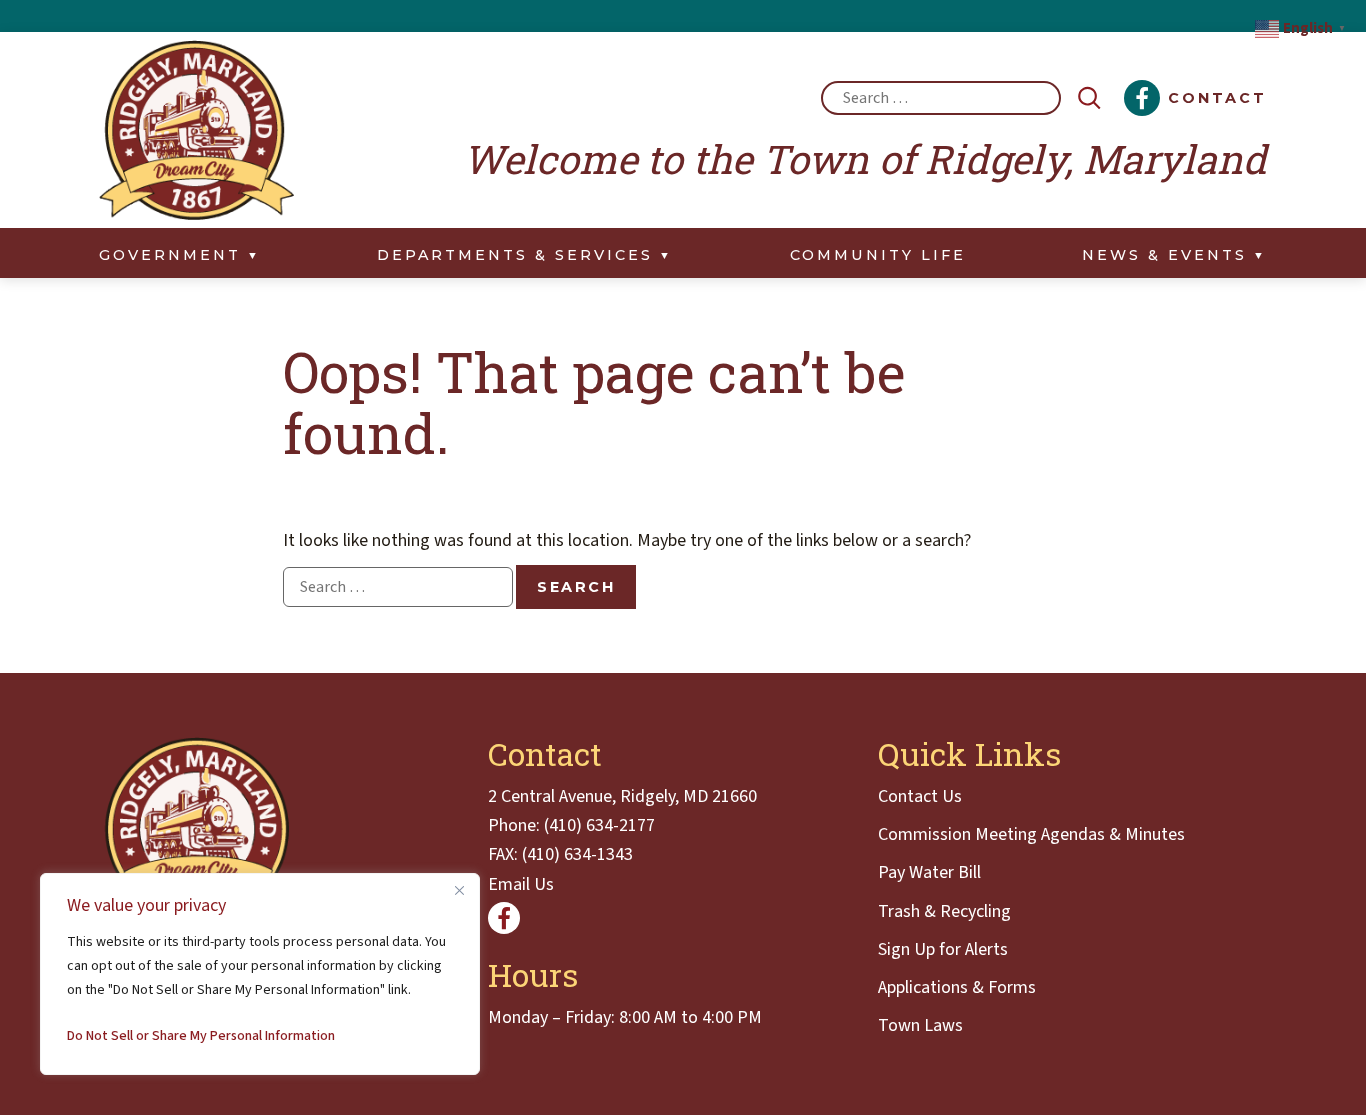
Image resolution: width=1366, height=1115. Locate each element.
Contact (1217, 98)
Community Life (878, 255)
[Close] (459, 890)
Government (170, 255)
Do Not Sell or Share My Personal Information (201, 1036)
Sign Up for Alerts (943, 949)
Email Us (521, 884)
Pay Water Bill (929, 872)
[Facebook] (1142, 98)
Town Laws (920, 1025)
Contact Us (920, 796)
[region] (260, 974)
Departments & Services (515, 255)
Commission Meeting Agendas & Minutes (1031, 834)
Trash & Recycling (944, 911)
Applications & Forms (957, 987)
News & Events (1164, 255)
